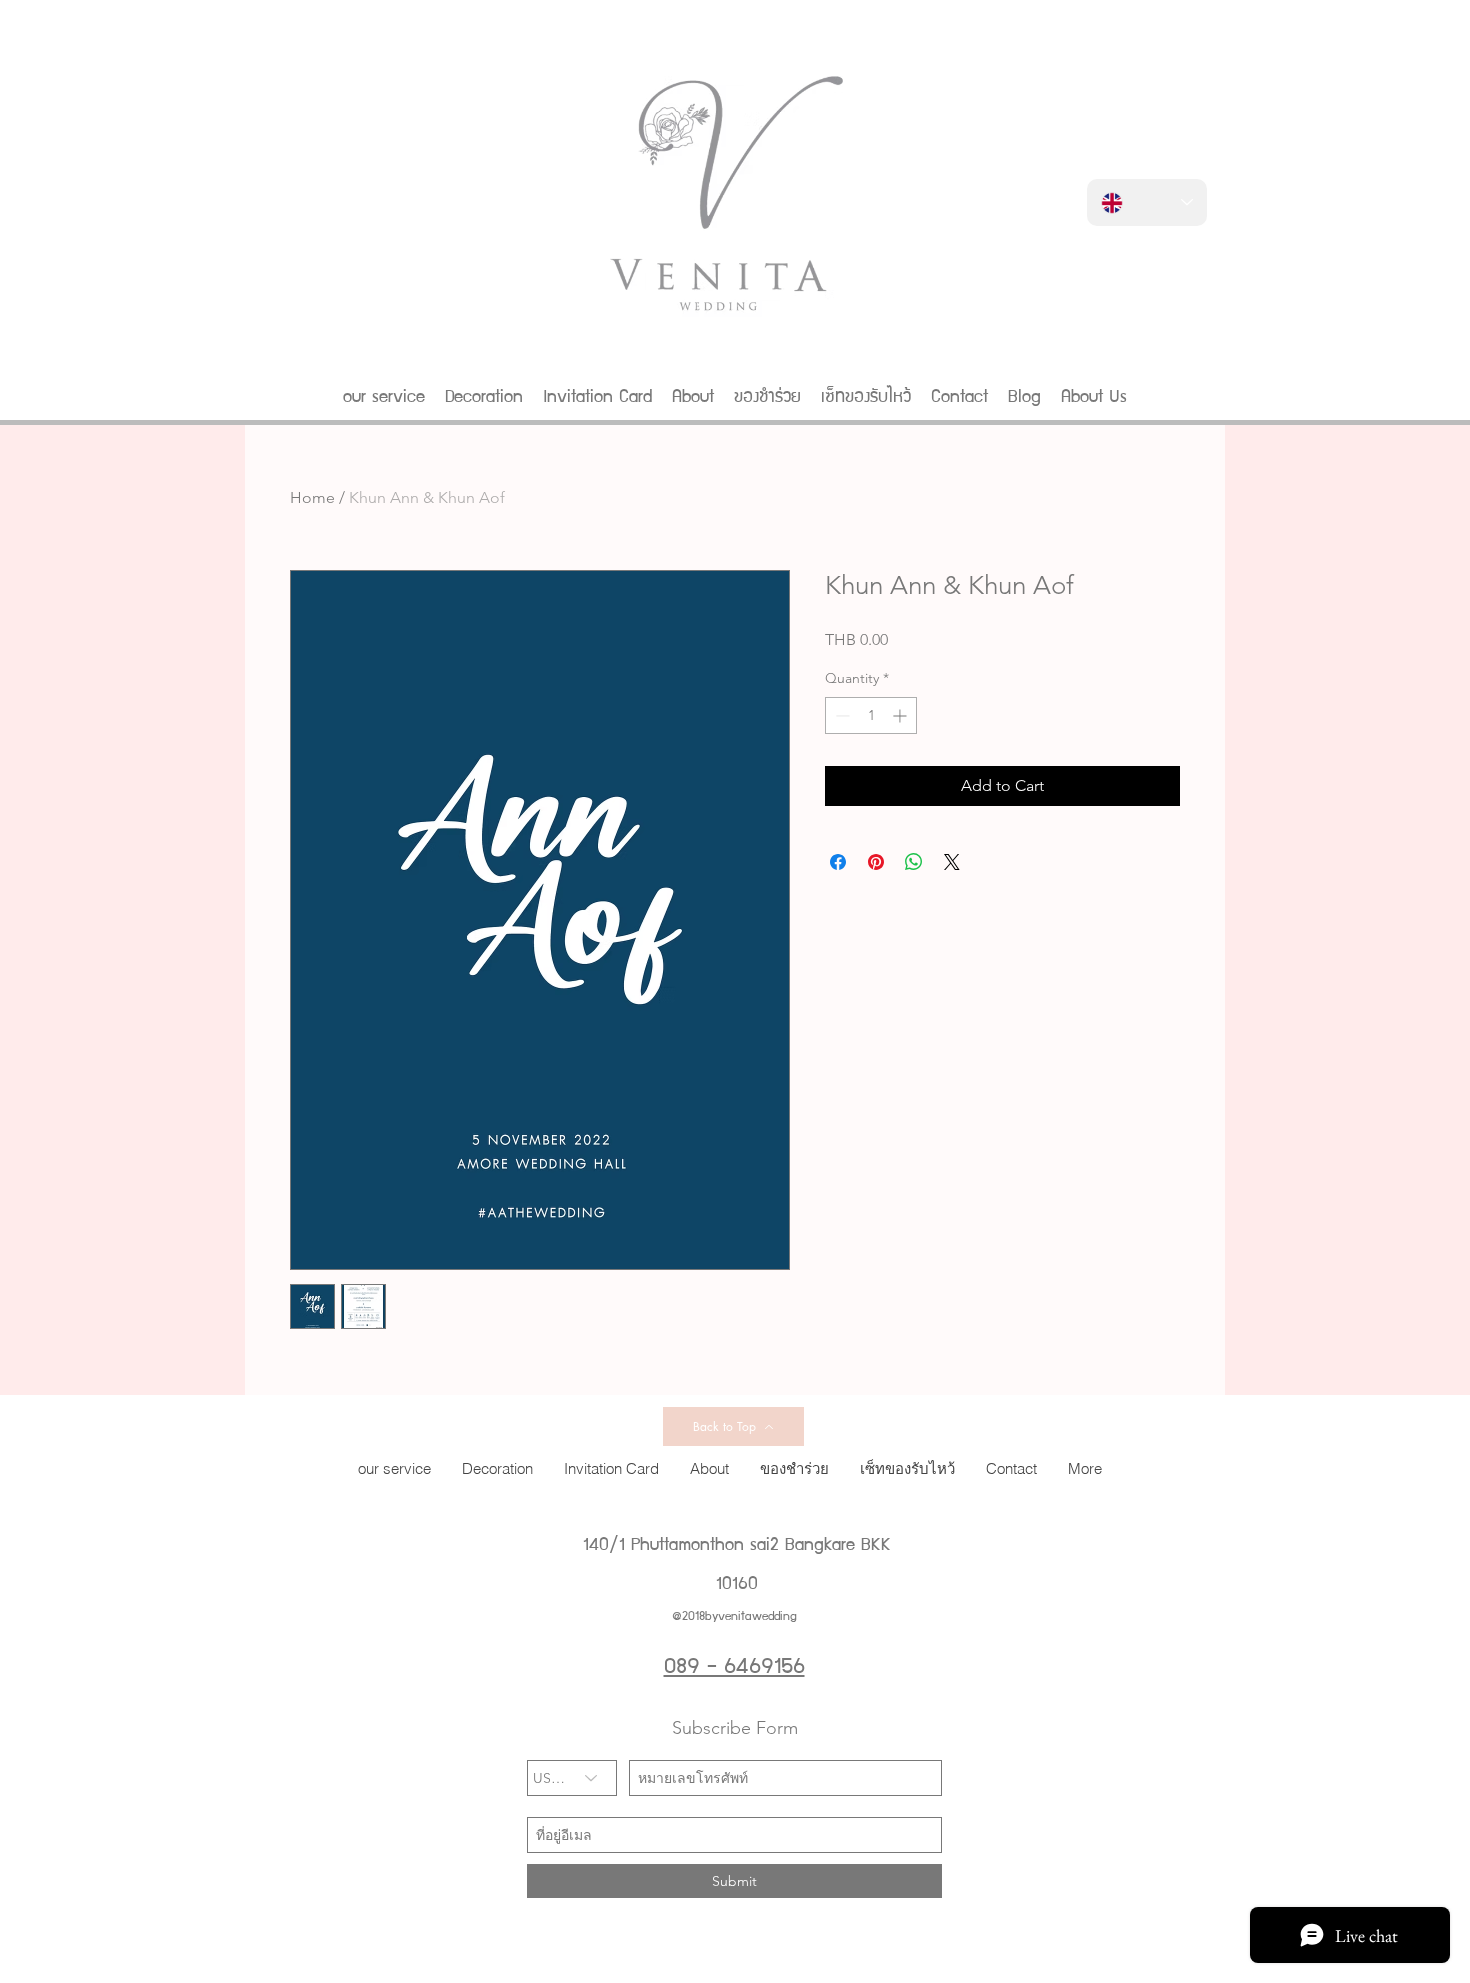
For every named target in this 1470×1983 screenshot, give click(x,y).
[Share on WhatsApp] (914, 862)
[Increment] (901, 715)
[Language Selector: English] (1147, 202)
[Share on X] (952, 862)
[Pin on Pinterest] (876, 862)
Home (312, 497)
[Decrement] (840, 715)
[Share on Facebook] (838, 862)
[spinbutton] (871, 715)
